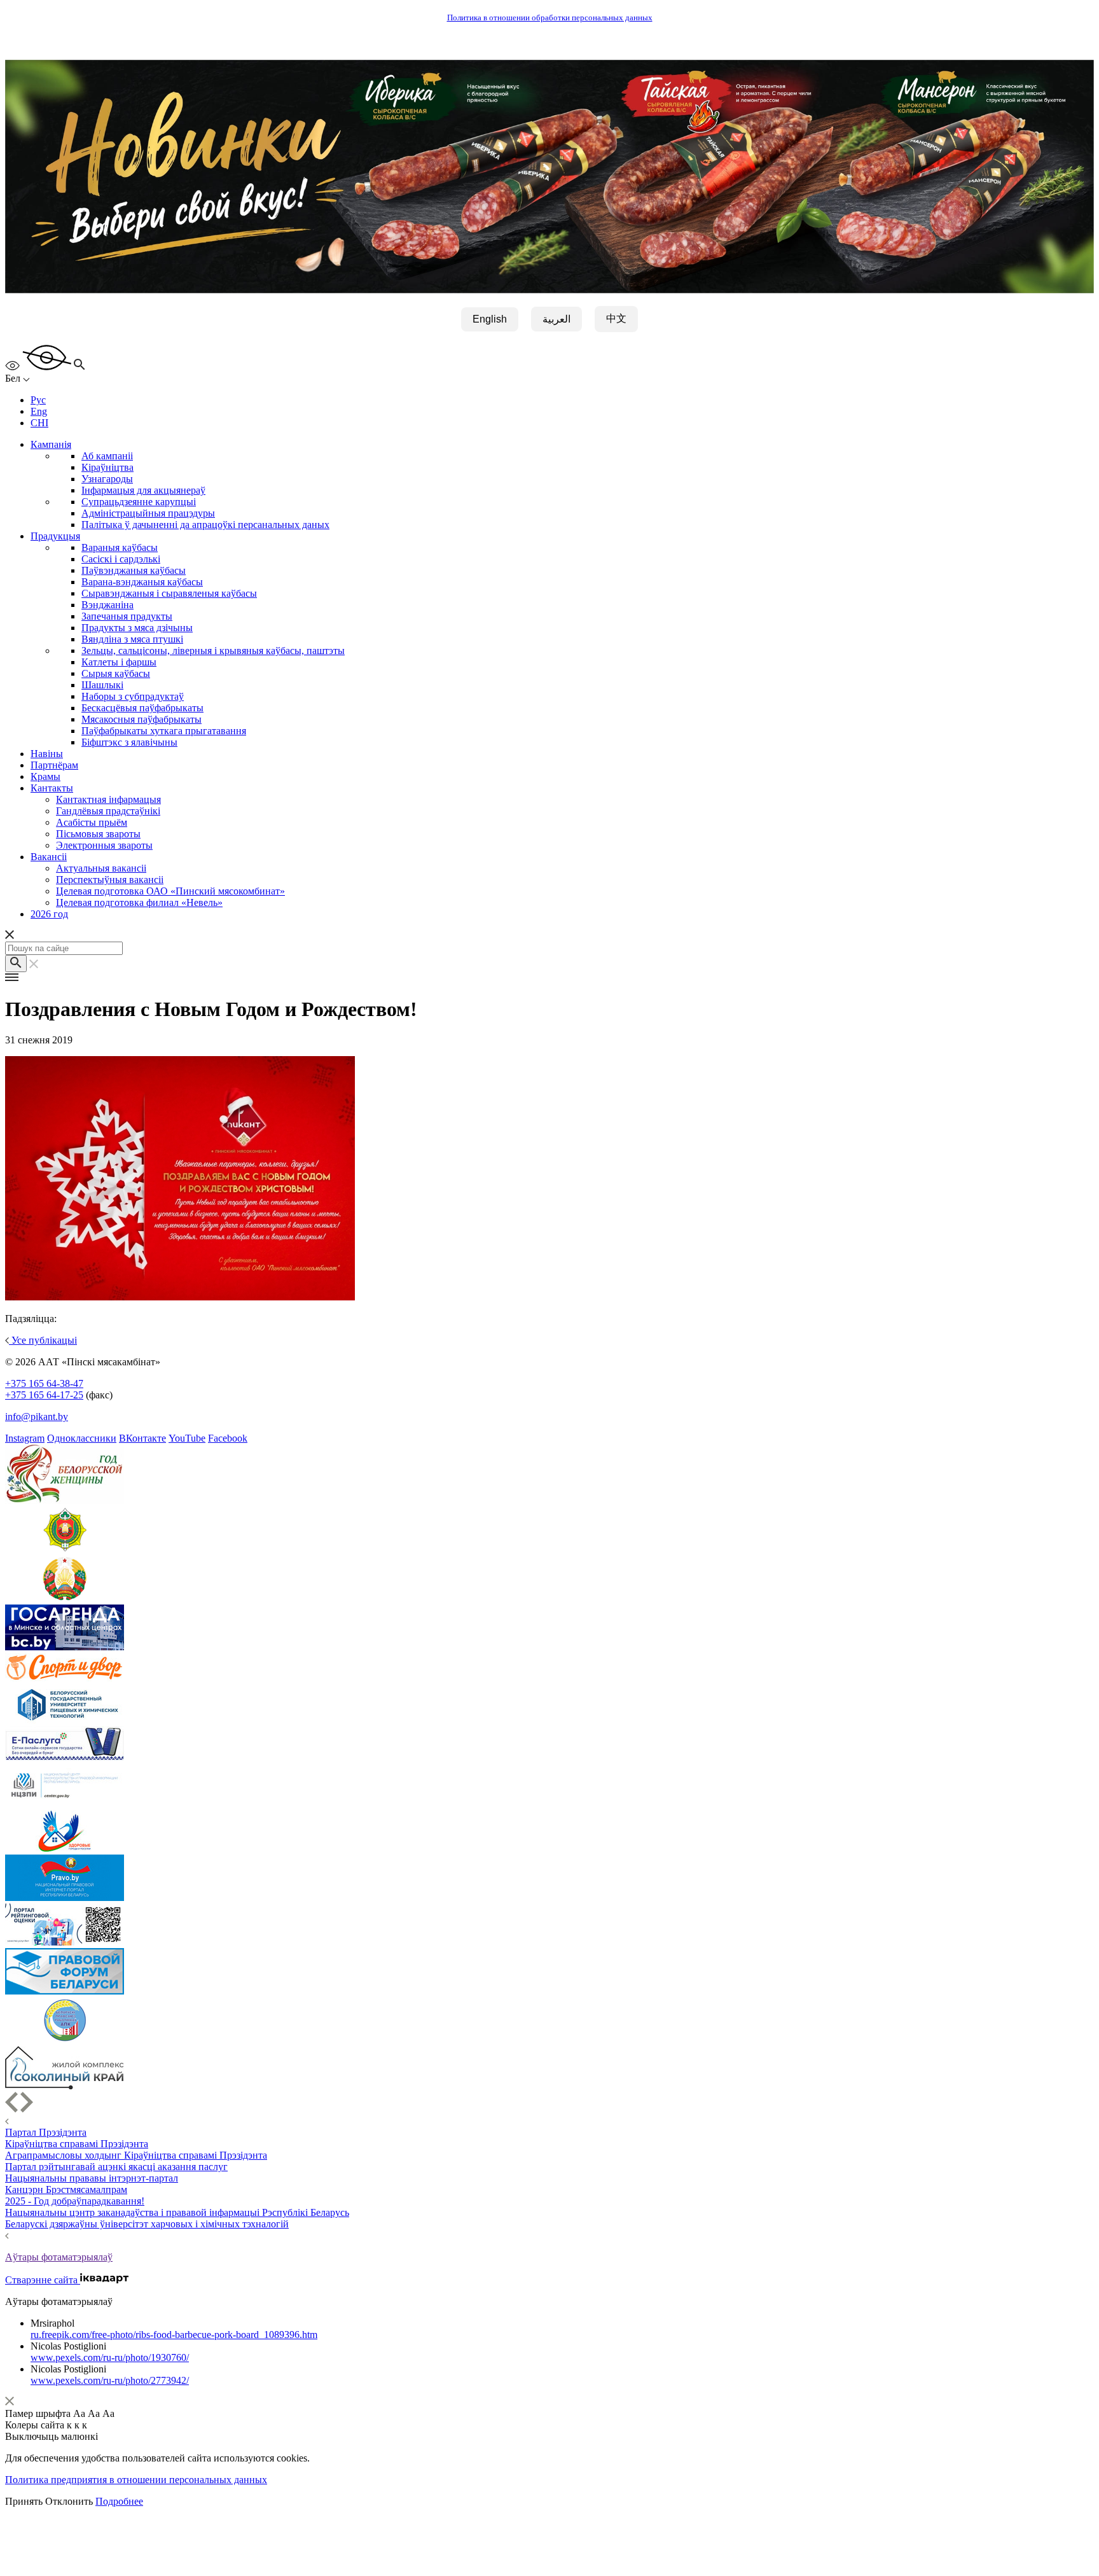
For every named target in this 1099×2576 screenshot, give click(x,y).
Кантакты (52, 788)
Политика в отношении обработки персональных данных (550, 18)
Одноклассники (82, 1438)
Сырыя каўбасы (116, 673)
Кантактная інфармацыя (108, 799)
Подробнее (119, 2501)
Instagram (25, 1438)
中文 (616, 318)
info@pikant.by (37, 1417)
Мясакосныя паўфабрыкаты (142, 719)
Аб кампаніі (107, 456)
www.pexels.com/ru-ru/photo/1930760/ (110, 2357)
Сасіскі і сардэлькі (121, 559)
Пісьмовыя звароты (98, 834)
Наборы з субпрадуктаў (133, 696)
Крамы (45, 776)
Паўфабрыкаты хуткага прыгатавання (164, 731)
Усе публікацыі (43, 1340)
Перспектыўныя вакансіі (110, 880)
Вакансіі (49, 857)
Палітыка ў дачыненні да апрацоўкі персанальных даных (205, 525)
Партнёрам (54, 765)
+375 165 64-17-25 (44, 1395)
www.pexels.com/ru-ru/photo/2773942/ (110, 2380)
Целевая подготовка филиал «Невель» (139, 902)
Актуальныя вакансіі (101, 868)
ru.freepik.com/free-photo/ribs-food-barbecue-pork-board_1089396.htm (174, 2335)
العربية (556, 319)
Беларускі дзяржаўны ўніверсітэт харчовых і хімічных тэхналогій (147, 2224)
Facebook (228, 1438)
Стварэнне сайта (43, 2280)
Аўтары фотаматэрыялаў (59, 2257)
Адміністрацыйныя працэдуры (148, 513)
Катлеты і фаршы (119, 662)
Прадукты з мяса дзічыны (137, 628)
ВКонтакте (142, 1438)
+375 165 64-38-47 (44, 1383)
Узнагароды (107, 479)
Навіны (47, 754)
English (490, 319)
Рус (38, 400)
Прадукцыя (55, 536)
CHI (39, 423)
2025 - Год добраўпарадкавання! (75, 2201)
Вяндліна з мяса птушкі (132, 639)
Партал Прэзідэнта (46, 2132)
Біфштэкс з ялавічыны (129, 742)
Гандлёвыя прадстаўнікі (108, 811)
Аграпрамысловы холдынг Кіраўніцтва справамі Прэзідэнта (136, 2155)
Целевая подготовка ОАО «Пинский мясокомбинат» (170, 891)
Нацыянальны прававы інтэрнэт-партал (92, 2178)
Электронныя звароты (104, 845)
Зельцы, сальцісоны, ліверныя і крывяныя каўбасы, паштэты (213, 651)
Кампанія (51, 444)
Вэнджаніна (107, 605)
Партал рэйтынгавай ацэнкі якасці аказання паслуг (116, 2167)
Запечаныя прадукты (127, 616)
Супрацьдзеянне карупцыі (139, 502)
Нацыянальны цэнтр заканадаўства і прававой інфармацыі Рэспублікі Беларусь (177, 2212)
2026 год (49, 914)
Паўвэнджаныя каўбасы (134, 570)
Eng (39, 411)
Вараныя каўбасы (120, 547)
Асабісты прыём (92, 822)
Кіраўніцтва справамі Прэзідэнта (77, 2144)
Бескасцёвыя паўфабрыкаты (142, 708)
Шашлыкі (102, 685)
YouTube (187, 1438)
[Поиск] (16, 964)
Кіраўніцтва (107, 467)
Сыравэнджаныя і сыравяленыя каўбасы (169, 593)
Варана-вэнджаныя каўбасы (142, 582)
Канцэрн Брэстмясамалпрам (66, 2190)
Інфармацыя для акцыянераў (143, 490)
